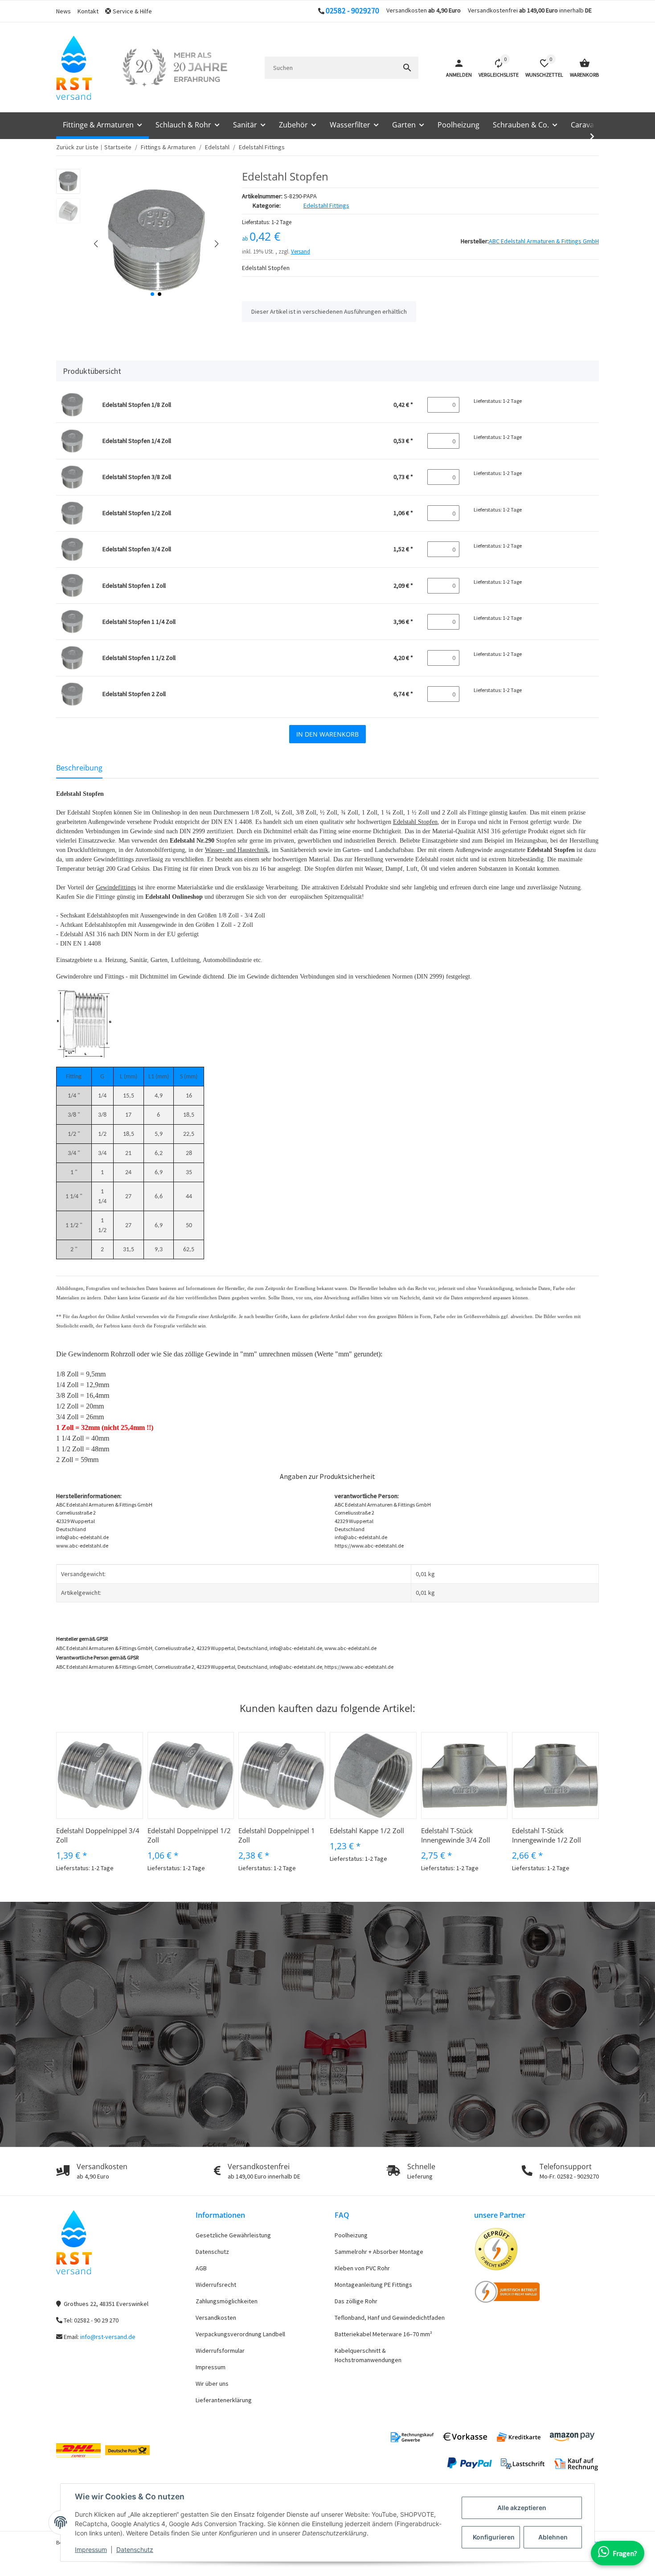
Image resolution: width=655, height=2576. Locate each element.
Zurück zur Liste (77, 147)
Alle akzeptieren (522, 2508)
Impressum (91, 2549)
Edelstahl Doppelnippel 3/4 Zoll (98, 1835)
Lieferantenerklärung (224, 2400)
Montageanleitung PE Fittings (373, 2285)
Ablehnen (553, 2537)
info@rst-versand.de (108, 2337)
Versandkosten (216, 2318)
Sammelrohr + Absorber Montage (379, 2252)
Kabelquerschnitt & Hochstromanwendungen (368, 2355)
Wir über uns (212, 2384)
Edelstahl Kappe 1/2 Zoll (367, 1831)
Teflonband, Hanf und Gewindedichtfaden (390, 2318)
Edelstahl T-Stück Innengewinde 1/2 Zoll (547, 1835)
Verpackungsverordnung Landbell (240, 2334)
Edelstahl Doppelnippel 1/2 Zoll (189, 1835)
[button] (132, 11)
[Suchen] (407, 68)
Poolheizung (351, 2235)
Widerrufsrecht (216, 2285)
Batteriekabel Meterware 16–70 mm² (383, 2334)
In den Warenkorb (327, 734)
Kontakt (88, 11)
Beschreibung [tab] (79, 768)
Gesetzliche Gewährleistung (233, 2235)
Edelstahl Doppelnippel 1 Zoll (277, 1835)
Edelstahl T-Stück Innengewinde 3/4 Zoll (456, 1835)
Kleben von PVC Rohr (362, 2268)
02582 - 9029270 (352, 11)
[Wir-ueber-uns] (175, 68)
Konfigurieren (494, 2537)
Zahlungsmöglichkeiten (227, 2301)
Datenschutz (135, 2549)
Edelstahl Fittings (326, 205)
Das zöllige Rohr (356, 2301)
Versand (301, 252)
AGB (201, 2268)
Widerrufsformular (220, 2351)
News (63, 11)
